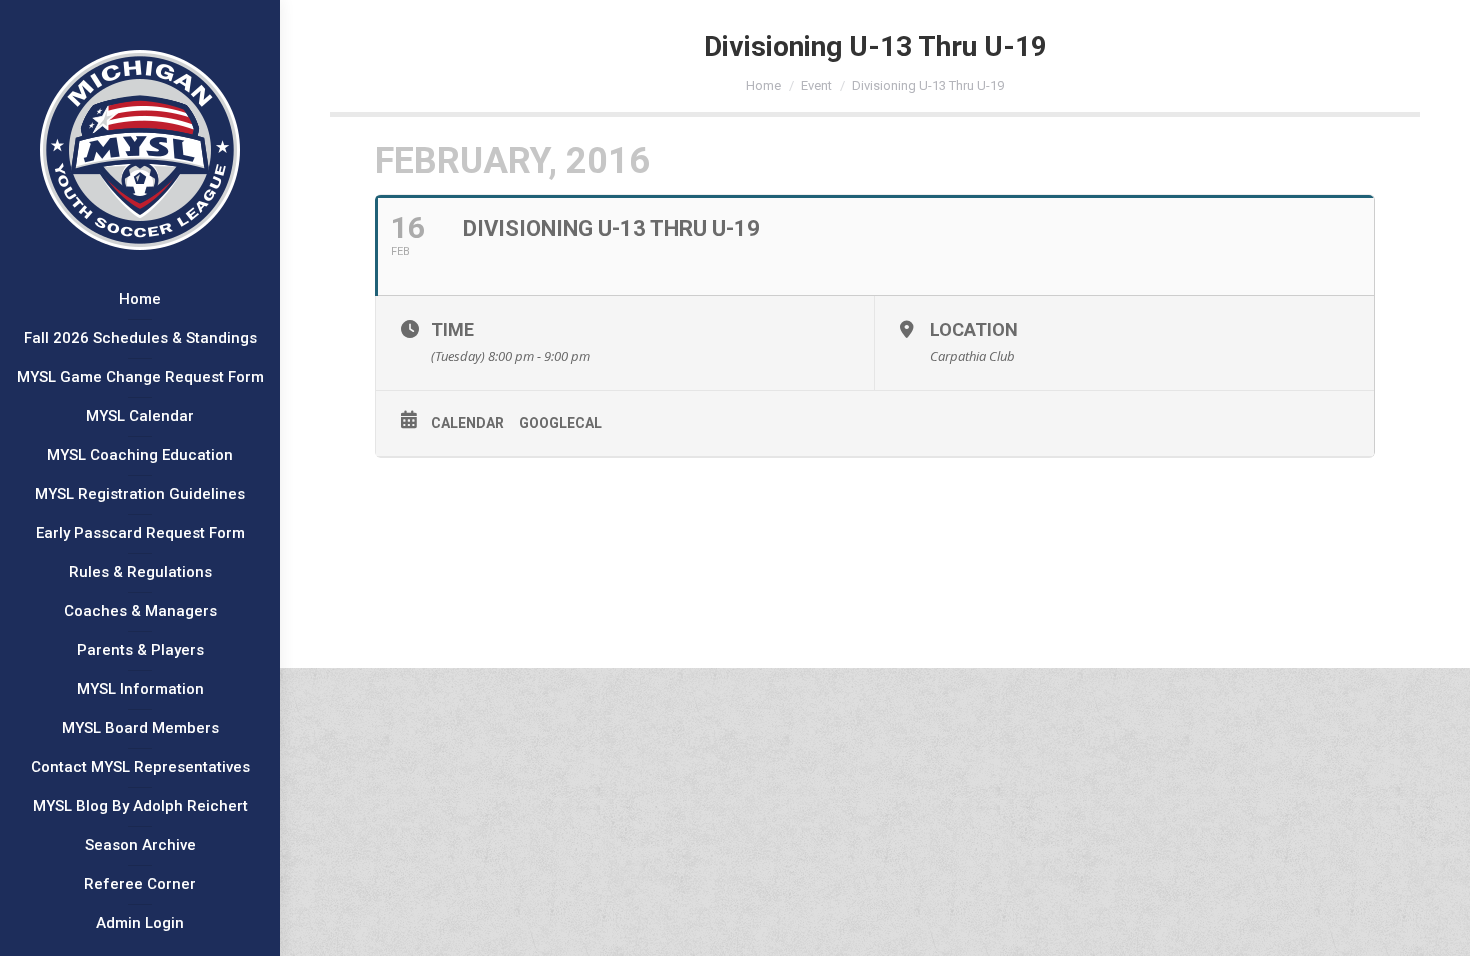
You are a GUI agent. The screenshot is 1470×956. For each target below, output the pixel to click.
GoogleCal (560, 423)
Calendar (467, 423)
